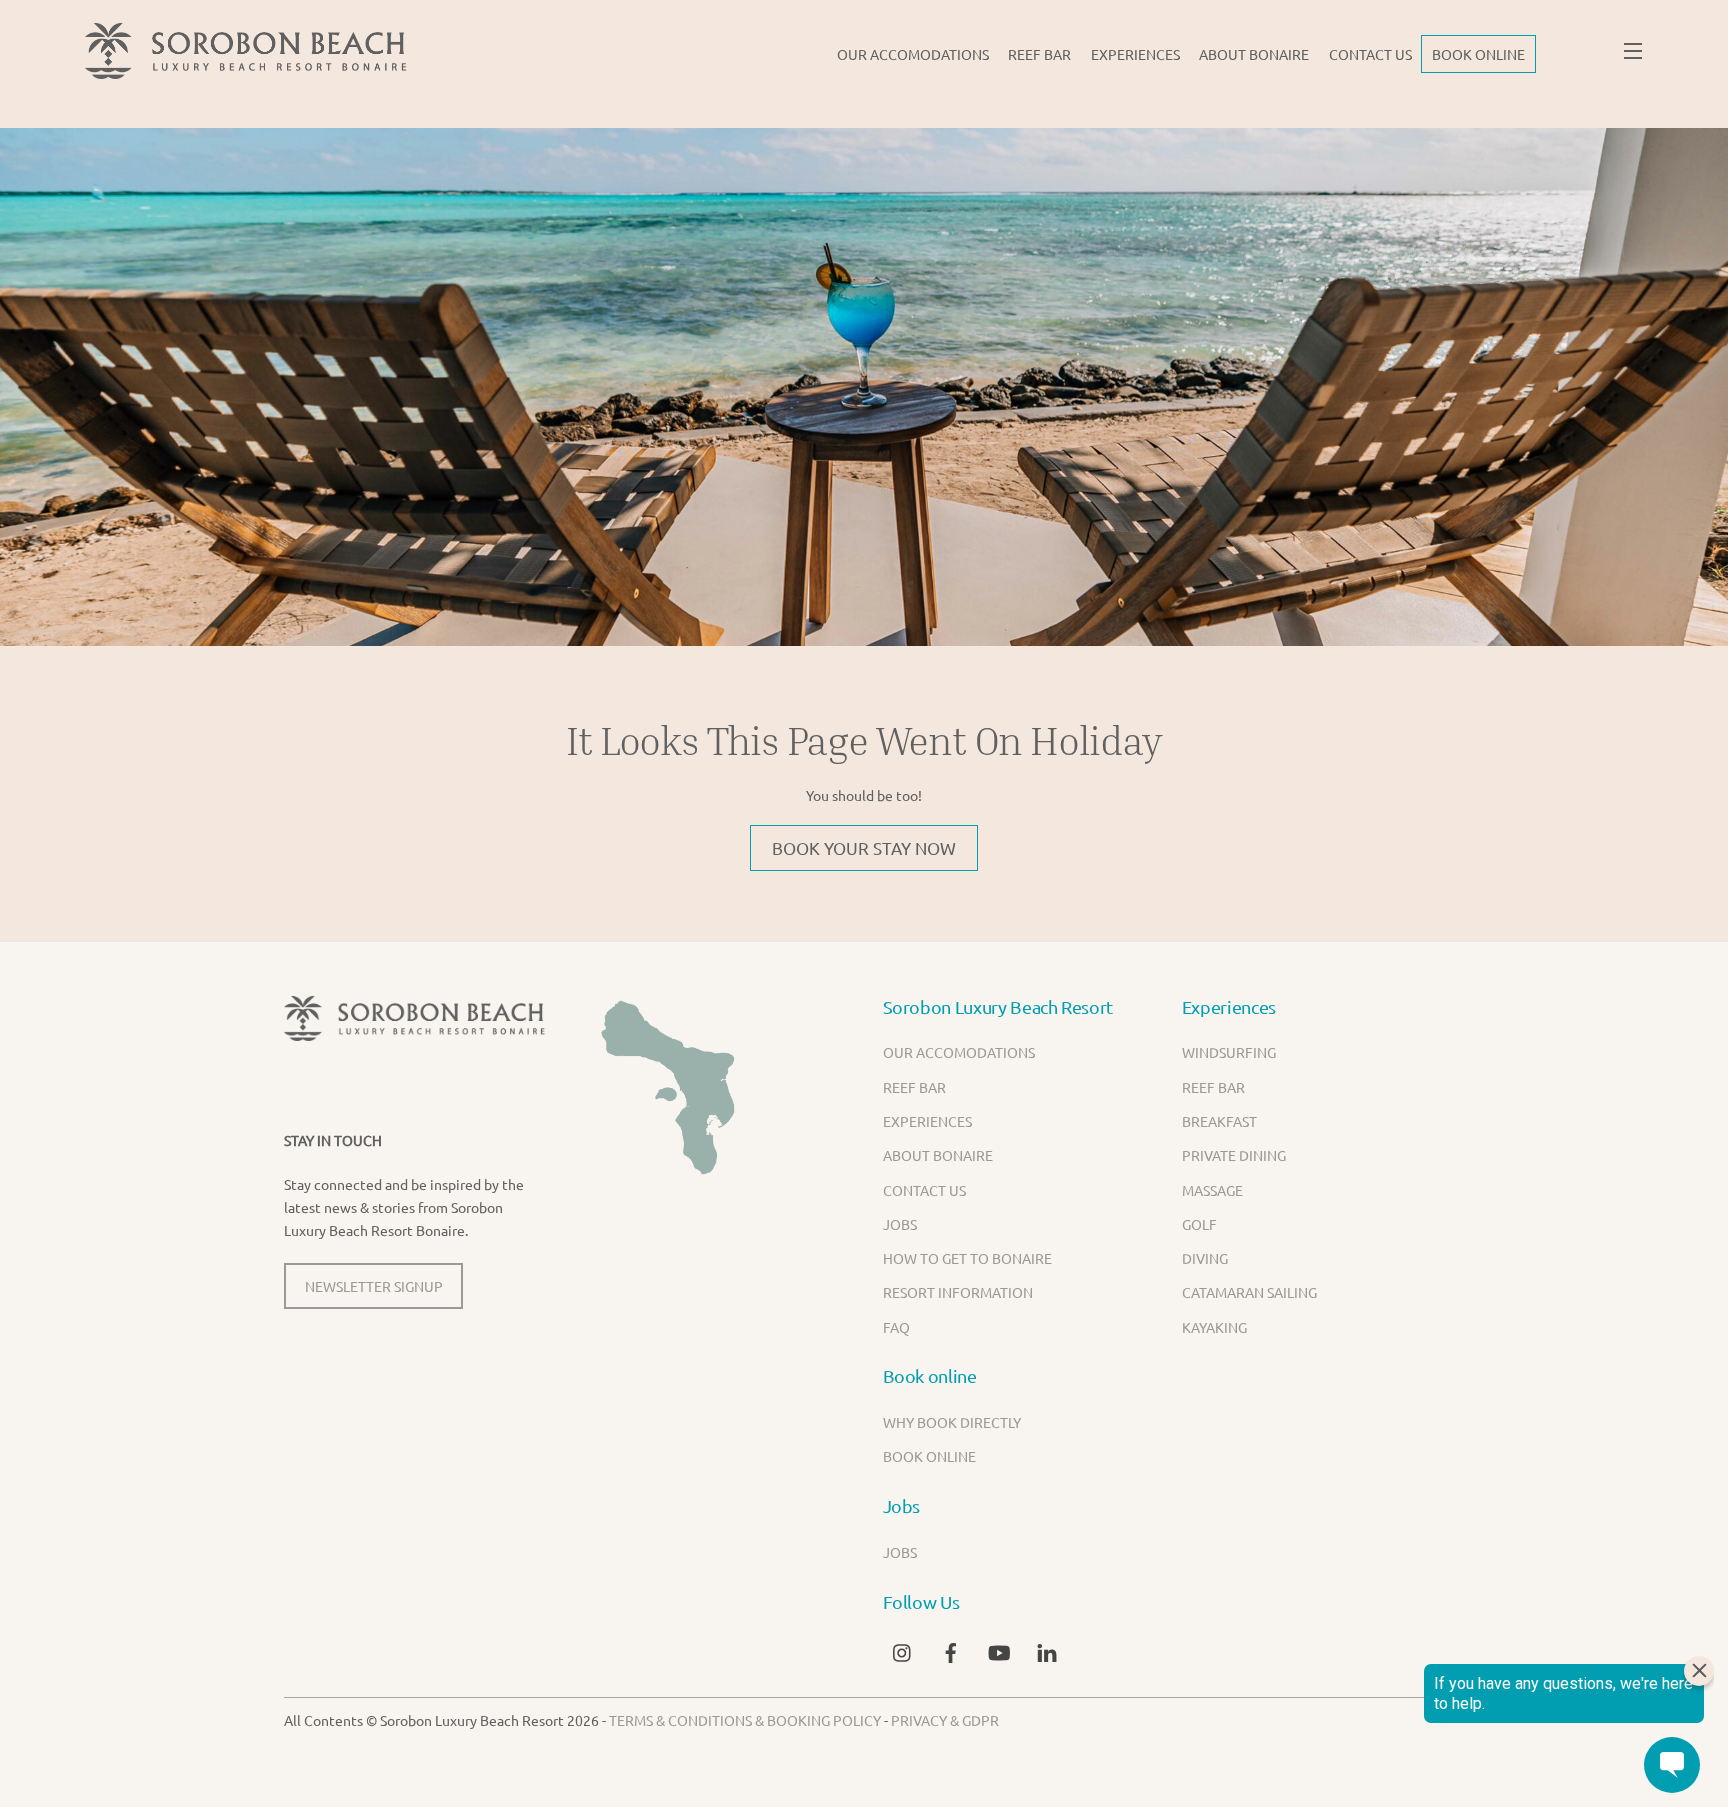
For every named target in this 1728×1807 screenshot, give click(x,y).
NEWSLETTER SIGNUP (374, 1286)
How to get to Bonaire (967, 1258)
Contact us (1370, 54)
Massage (1212, 1190)
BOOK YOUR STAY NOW (864, 847)
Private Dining (1234, 1155)
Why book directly (952, 1422)
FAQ (896, 1327)
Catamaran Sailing (1249, 1292)
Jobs (900, 1224)
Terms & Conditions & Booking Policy (745, 1720)
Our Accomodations (913, 54)
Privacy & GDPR (945, 1720)
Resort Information (958, 1292)
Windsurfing (1229, 1052)
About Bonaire (1254, 54)
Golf (1199, 1224)
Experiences (1135, 54)
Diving (1205, 1258)
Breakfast (1219, 1121)
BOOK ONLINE (1478, 54)
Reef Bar (1039, 54)
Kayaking (1214, 1327)
